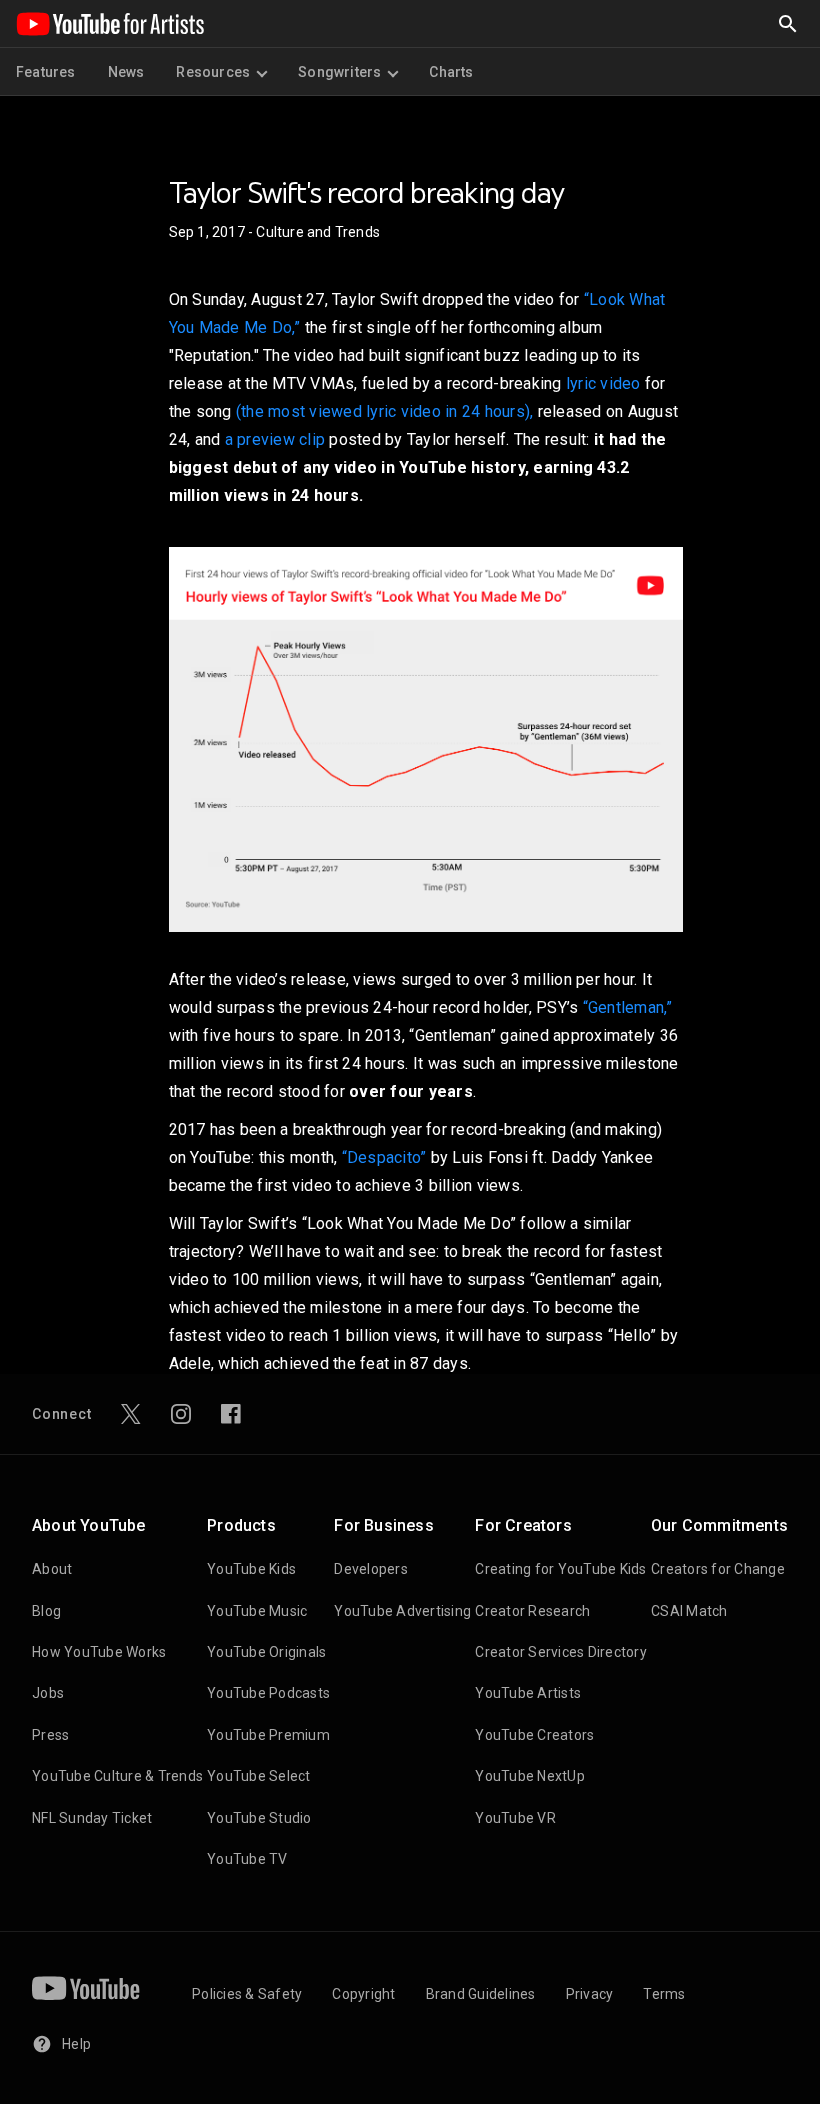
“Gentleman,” (628, 1007)
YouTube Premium (268, 1735)
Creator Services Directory (561, 1652)
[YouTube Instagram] (181, 1414)
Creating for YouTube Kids (560, 1569)
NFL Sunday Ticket (92, 1818)
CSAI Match (689, 1611)
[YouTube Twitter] (131, 1414)
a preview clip (275, 439)
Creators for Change (718, 1569)
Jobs (48, 1693)
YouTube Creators (534, 1735)
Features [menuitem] (46, 72)
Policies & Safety (247, 1994)
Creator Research (532, 1611)
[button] (788, 24)
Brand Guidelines (481, 1994)
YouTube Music (257, 1611)
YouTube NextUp (530, 1776)
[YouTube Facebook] (231, 1414)
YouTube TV (247, 1859)
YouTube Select (259, 1776)
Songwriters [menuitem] (339, 72)
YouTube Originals (266, 1652)
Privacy (590, 1994)
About (52, 1569)
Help (76, 2044)
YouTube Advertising (402, 1611)
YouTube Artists (528, 1693)
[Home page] (110, 24)
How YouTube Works (99, 1652)
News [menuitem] (126, 72)
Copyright (363, 1994)
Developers (371, 1569)
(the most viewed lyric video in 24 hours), (385, 411)
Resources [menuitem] (213, 72)
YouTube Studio (259, 1818)
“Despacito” (384, 1157)
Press (50, 1735)
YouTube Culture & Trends (117, 1776)
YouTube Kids (251, 1569)
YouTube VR (515, 1818)
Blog (46, 1611)
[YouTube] (86, 1988)
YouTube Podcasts (268, 1693)
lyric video (603, 383)
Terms (664, 1994)
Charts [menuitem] (451, 72)
